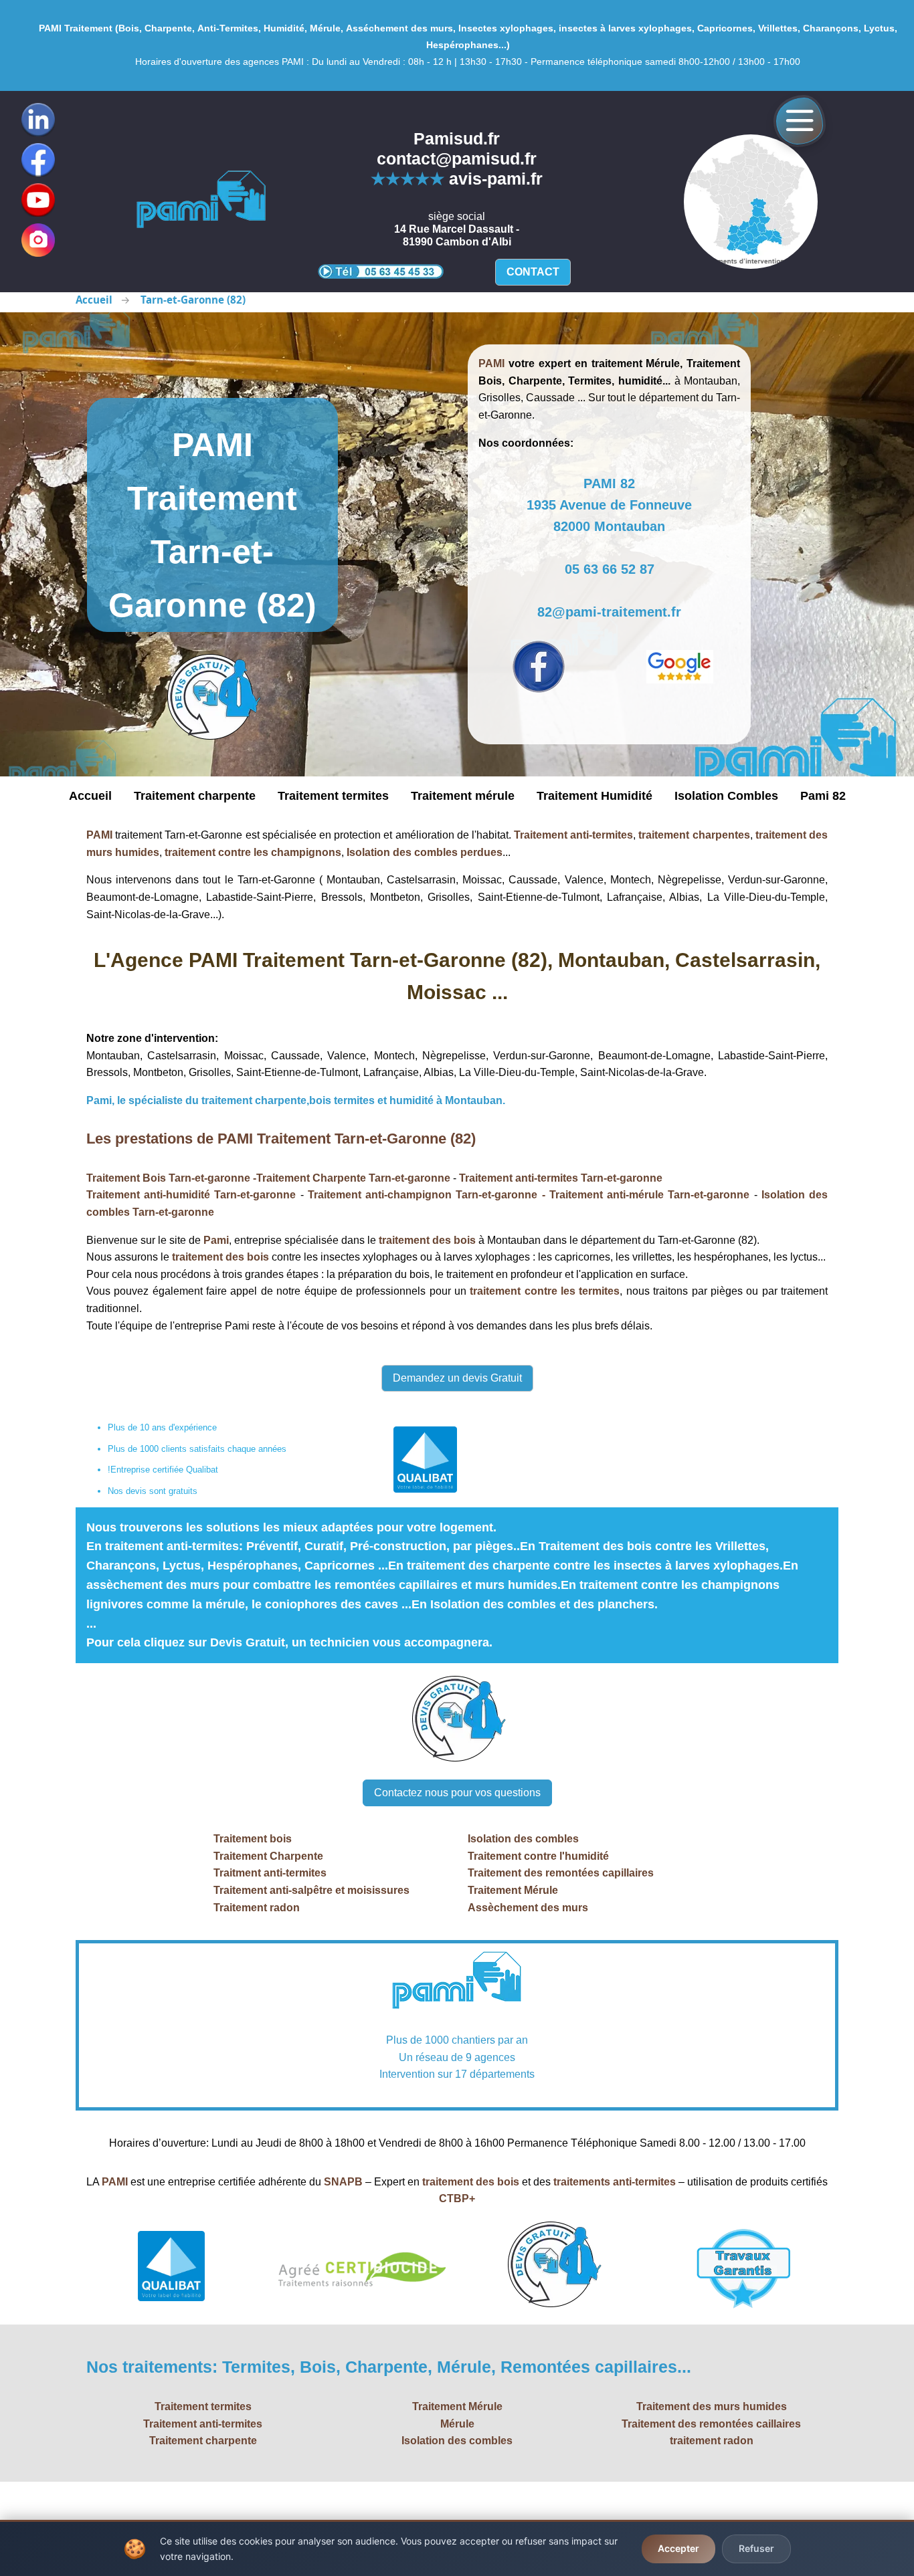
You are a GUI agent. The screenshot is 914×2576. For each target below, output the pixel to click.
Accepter (678, 2548)
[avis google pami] (680, 667)
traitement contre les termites (545, 1291)
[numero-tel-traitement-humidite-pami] (381, 271)
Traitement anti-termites (573, 835)
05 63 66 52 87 (610, 569)
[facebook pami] (539, 667)
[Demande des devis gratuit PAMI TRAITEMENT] (457, 1720)
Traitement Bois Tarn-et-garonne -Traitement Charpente (227, 1178)
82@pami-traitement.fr (609, 612)
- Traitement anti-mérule (603, 1195)
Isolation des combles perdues (425, 852)
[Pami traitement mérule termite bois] (751, 202)
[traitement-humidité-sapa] (201, 201)
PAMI (99, 835)
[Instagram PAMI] (38, 240)
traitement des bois (427, 1240)
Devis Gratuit (248, 1642)
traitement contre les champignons (253, 852)
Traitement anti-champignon (382, 1195)
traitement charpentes (694, 835)
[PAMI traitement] (457, 1982)
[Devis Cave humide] (212, 698)
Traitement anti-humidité (150, 1195)
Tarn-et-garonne (409, 1178)
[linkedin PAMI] (38, 200)
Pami (216, 1240)
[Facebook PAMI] (38, 160)
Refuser (756, 2548)
